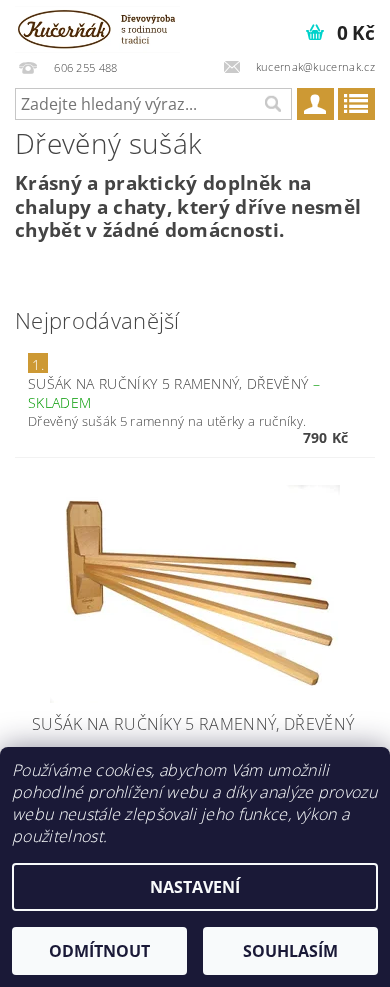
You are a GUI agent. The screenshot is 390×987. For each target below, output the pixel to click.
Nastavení (195, 887)
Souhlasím (290, 951)
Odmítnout (99, 951)
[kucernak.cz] (97, 26)
